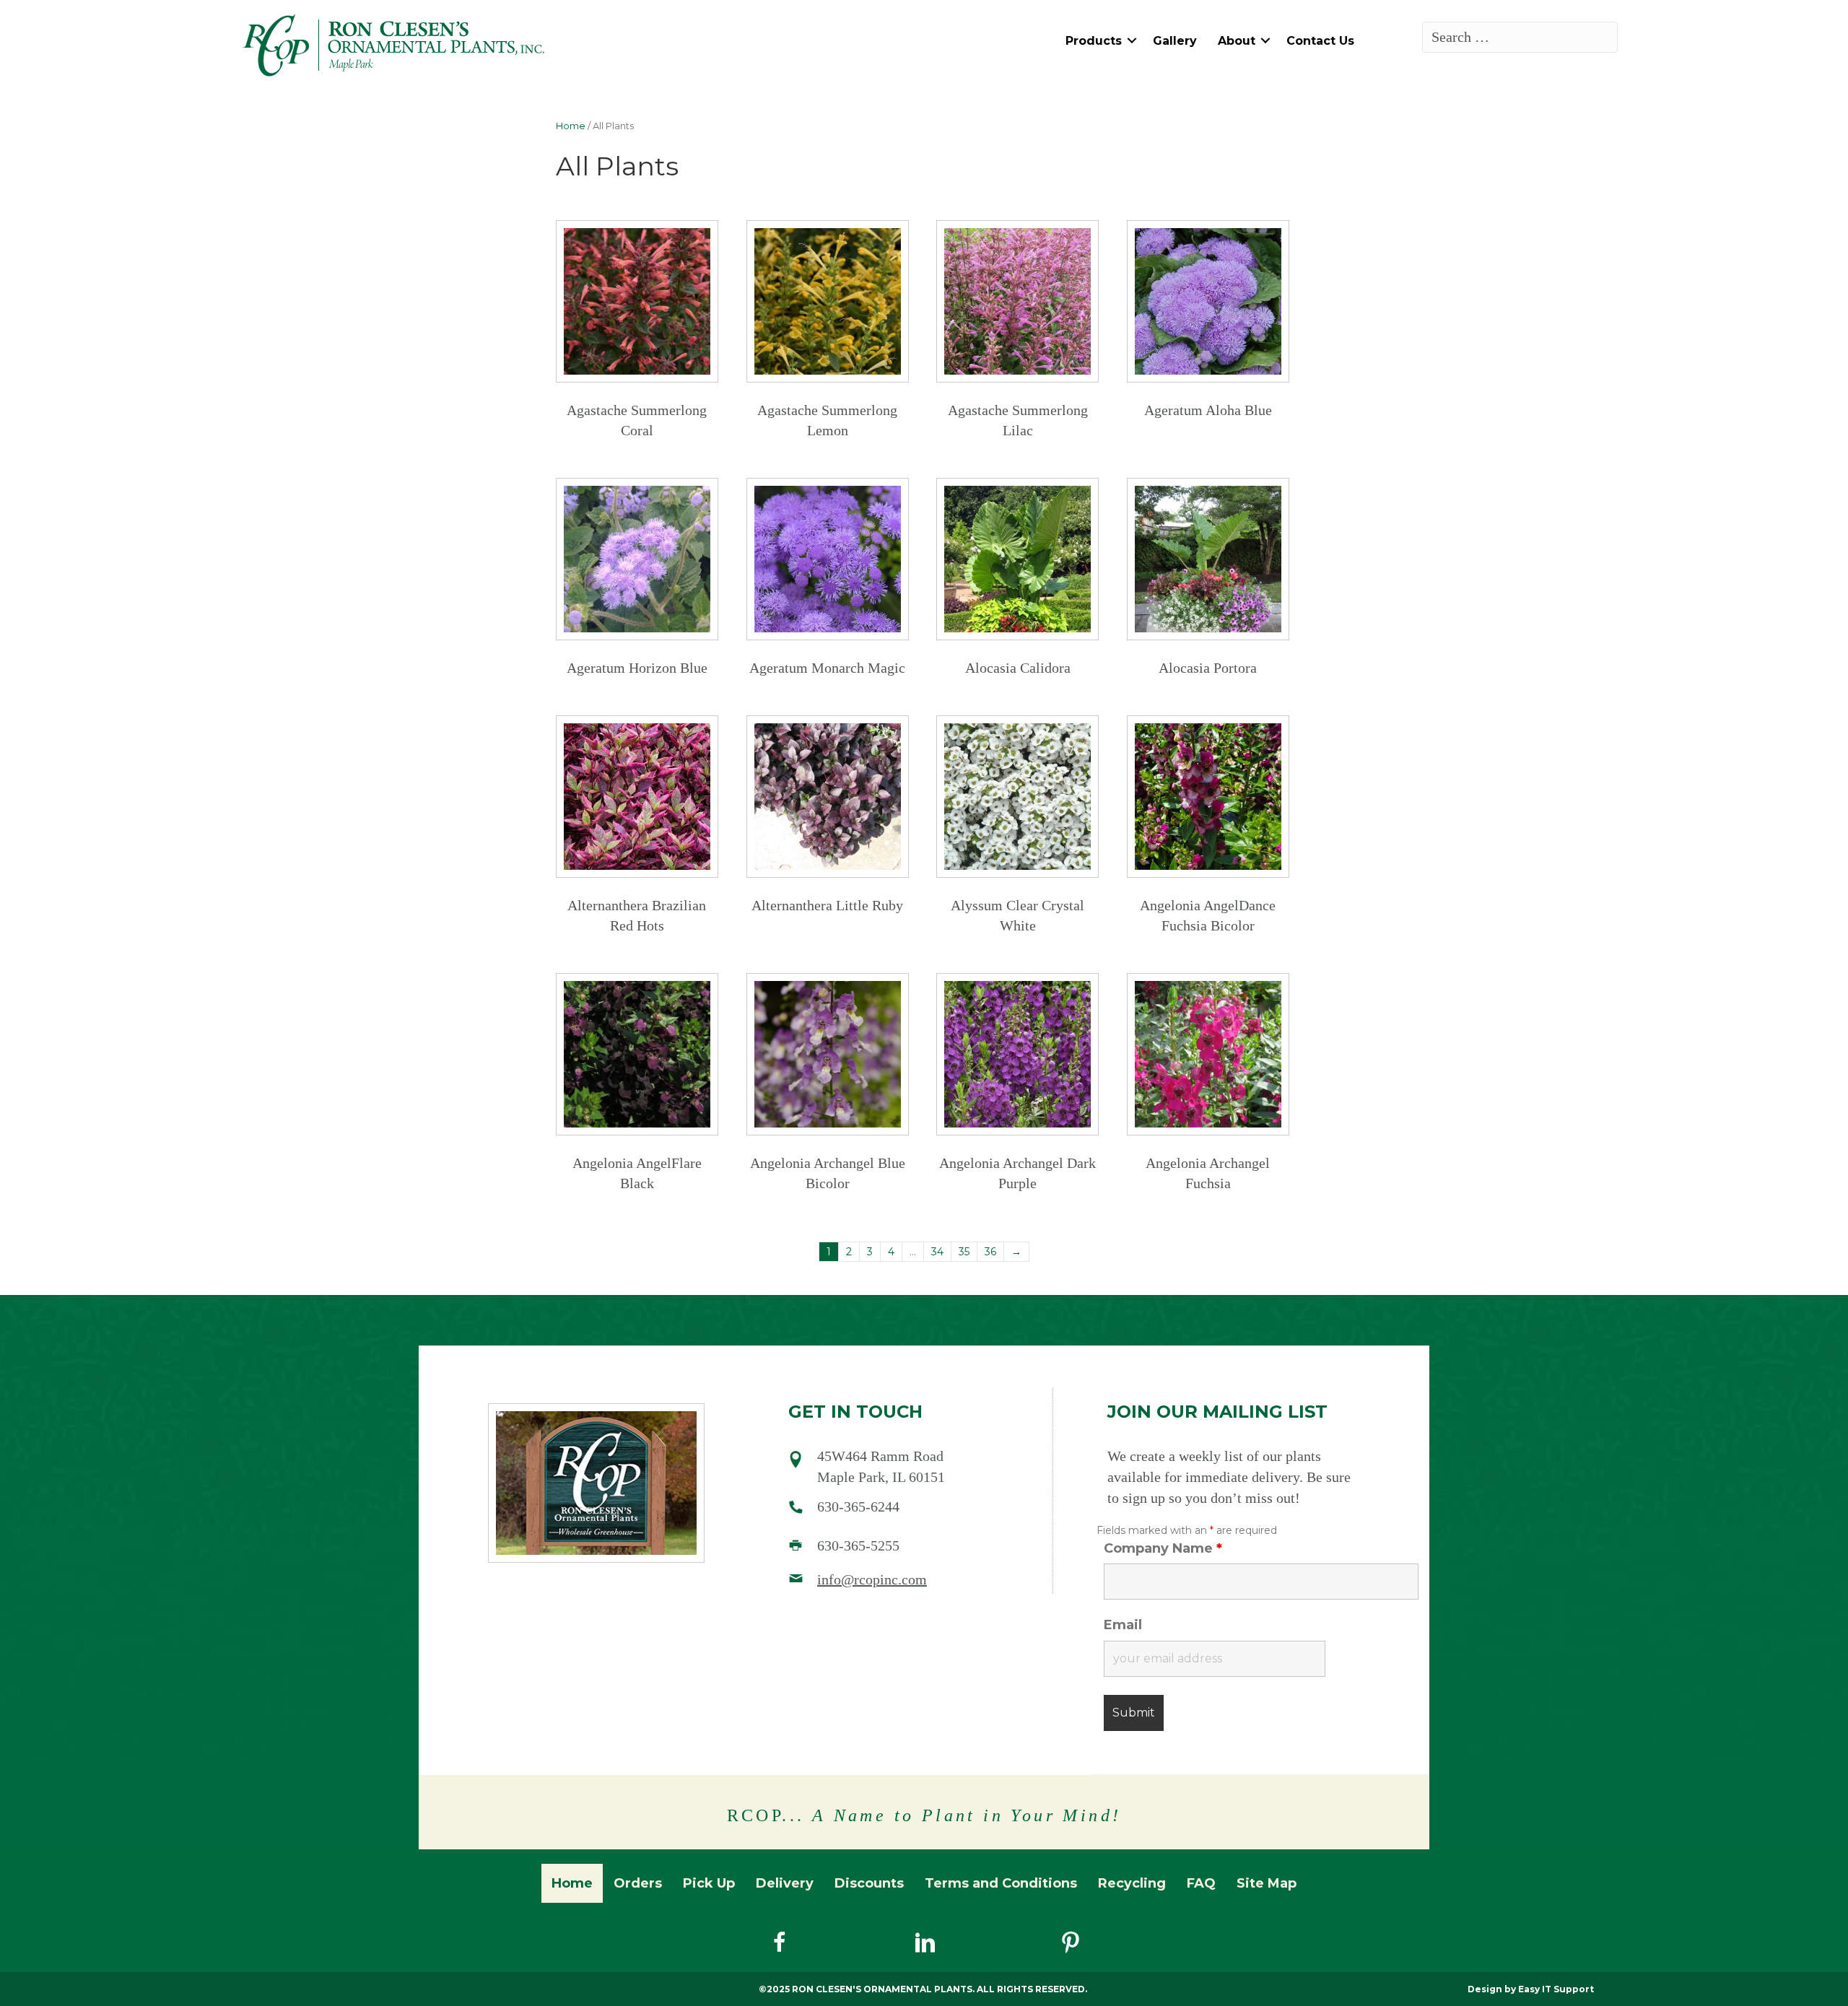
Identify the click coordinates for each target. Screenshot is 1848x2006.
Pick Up (709, 1883)
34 (937, 1252)
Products (1094, 41)
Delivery (785, 1883)
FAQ (1201, 1883)
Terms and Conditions (1001, 1883)
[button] (1132, 41)
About (1237, 41)
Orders (638, 1883)
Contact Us (1320, 41)
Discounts (869, 1883)
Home (571, 126)
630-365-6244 (858, 1506)
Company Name (1163, 1548)
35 (964, 1252)
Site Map (1267, 1883)
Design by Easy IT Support (1531, 1989)
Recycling (1132, 1883)
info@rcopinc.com (872, 1579)
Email (1123, 1625)
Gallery (1175, 41)
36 (990, 1252)
